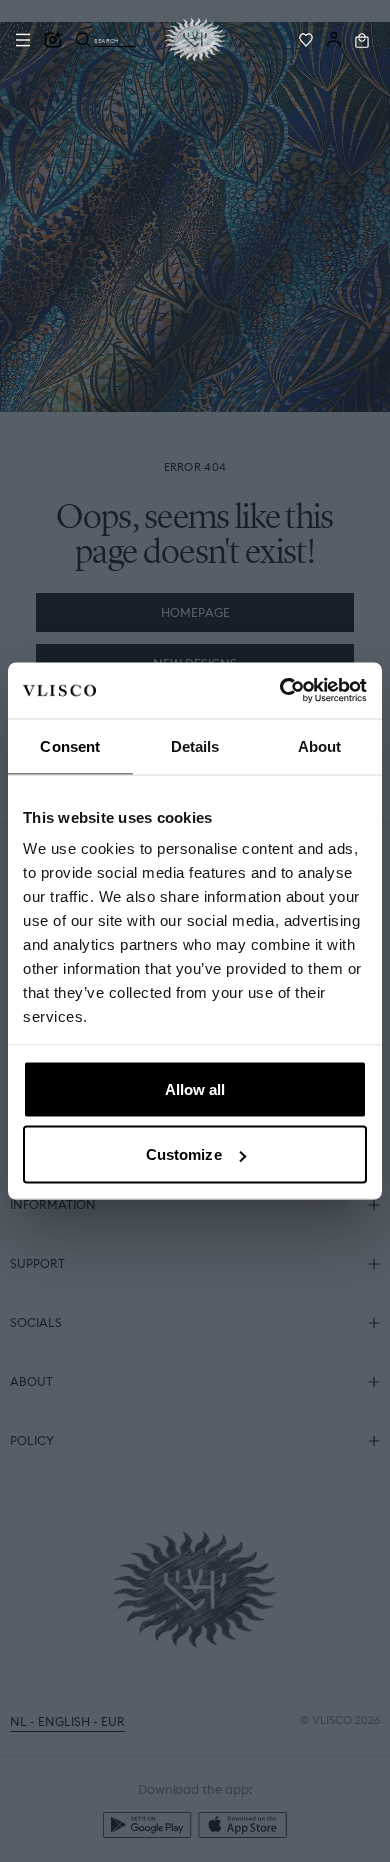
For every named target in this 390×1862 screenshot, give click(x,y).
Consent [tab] (70, 745)
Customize (184, 1154)
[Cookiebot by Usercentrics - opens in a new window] (280, 691)
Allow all (195, 1088)
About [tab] (320, 745)
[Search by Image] (53, 40)
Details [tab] (195, 745)
